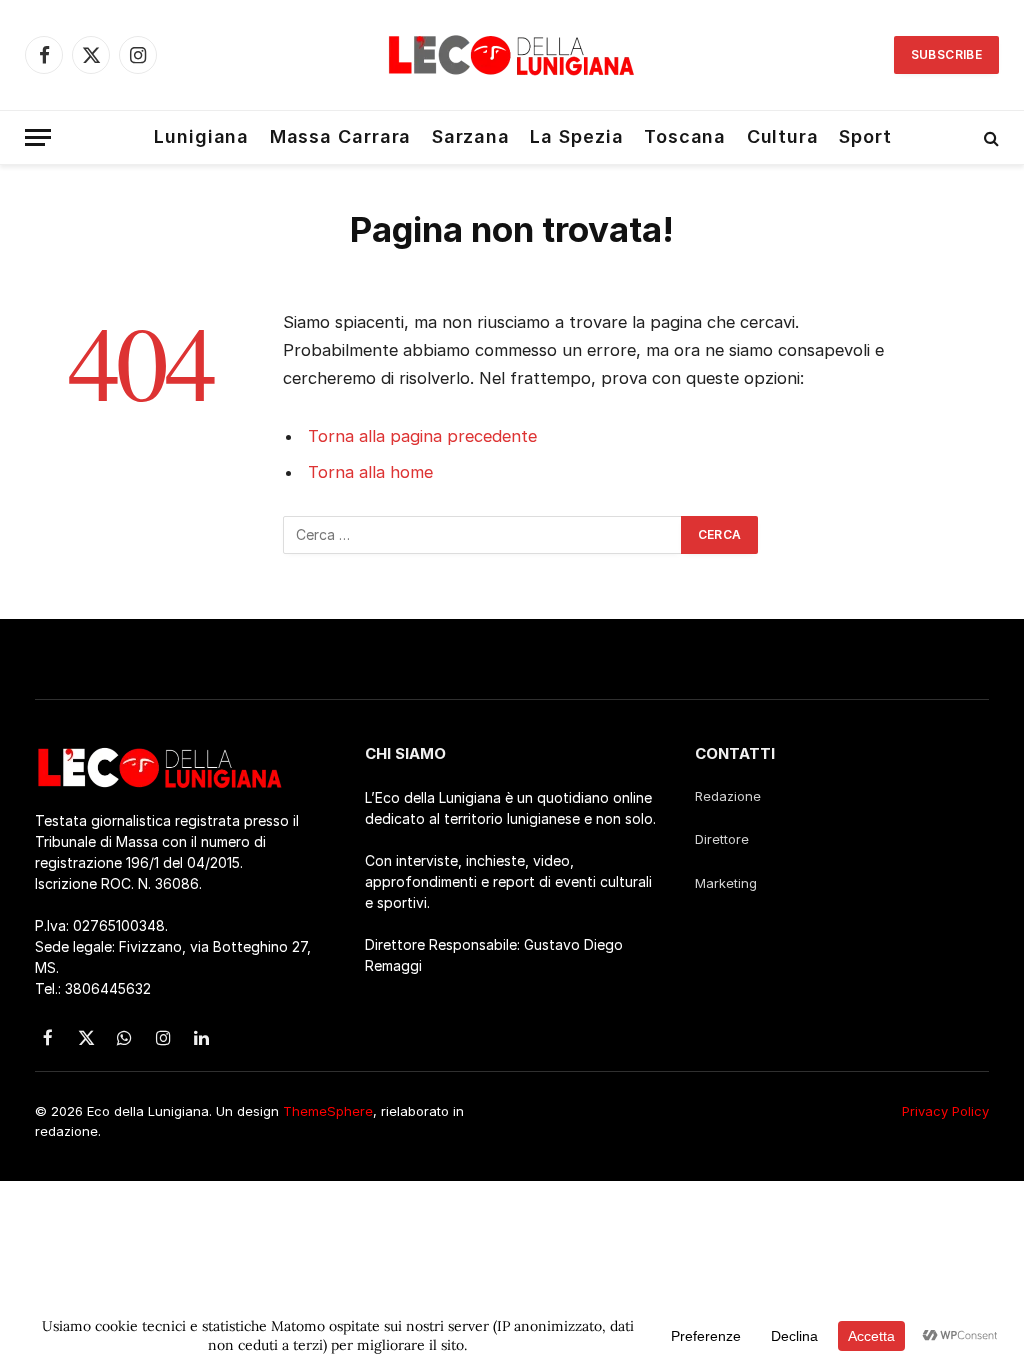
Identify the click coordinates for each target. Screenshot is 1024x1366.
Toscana (685, 136)
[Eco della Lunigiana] (512, 55)
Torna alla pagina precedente (422, 436)
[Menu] (38, 137)
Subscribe (946, 54)
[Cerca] (989, 137)
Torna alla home (370, 472)
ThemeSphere (328, 1111)
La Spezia (576, 136)
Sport (865, 136)
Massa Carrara (341, 136)
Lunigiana (201, 136)
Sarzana (471, 136)
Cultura (783, 136)
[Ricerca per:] (483, 535)
